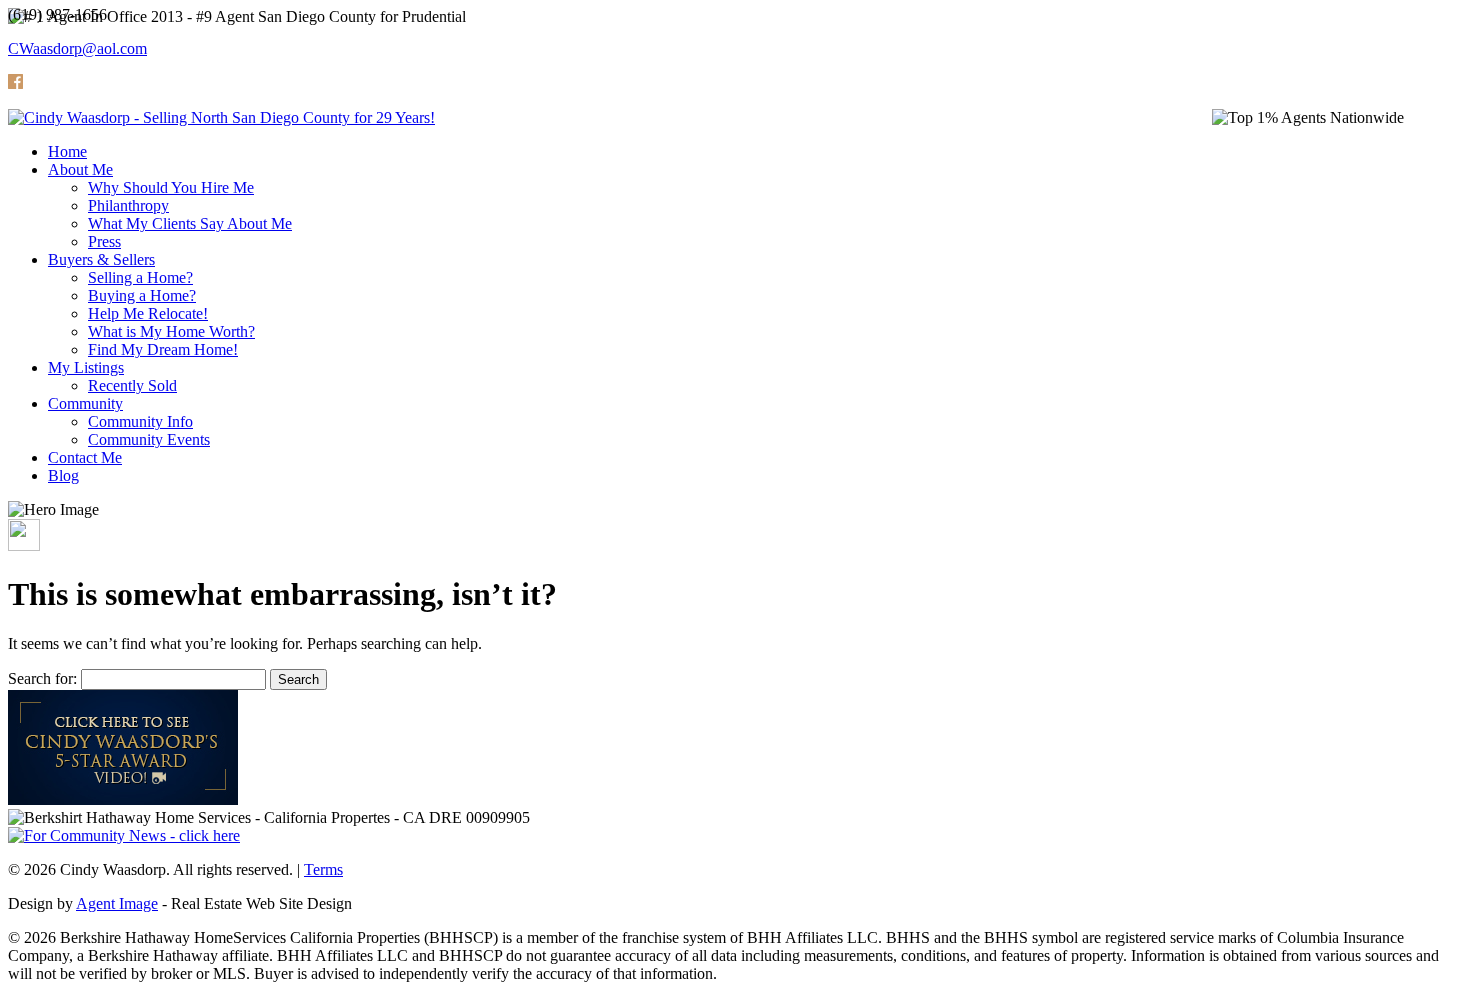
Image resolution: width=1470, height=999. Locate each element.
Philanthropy (128, 205)
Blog (63, 475)
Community (85, 403)
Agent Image (117, 903)
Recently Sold (132, 385)
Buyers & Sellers (101, 259)
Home (67, 151)
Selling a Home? (140, 277)
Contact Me (85, 457)
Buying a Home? (142, 295)
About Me (80, 169)
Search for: (42, 678)
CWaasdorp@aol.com (77, 48)
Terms (323, 869)
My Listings (86, 367)
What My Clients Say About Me (190, 223)
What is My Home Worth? (171, 331)
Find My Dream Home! (163, 349)
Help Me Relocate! (148, 313)
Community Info (140, 421)
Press (104, 241)
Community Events (149, 439)
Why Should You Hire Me (171, 187)
